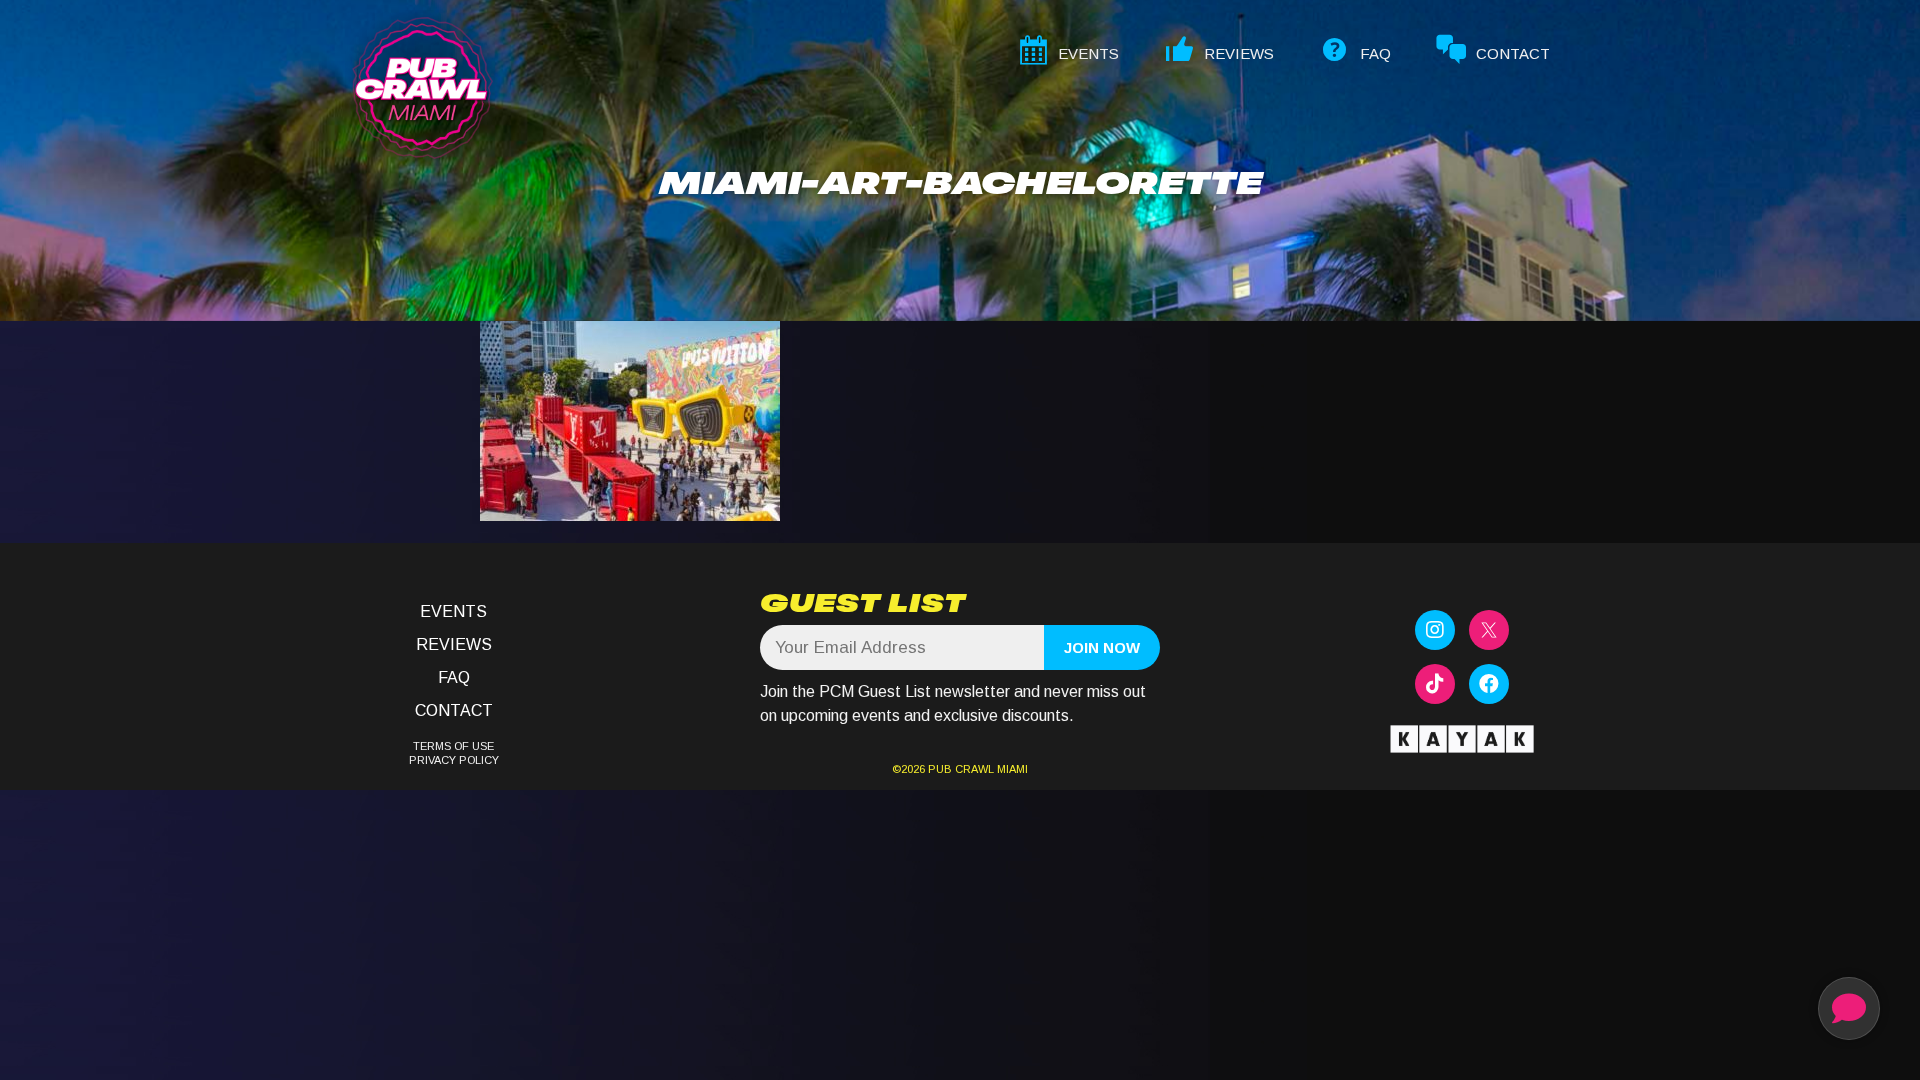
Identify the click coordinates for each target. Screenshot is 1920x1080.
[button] (1849, 1008)
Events (453, 611)
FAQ (454, 677)
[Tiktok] (1435, 684)
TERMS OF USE (453, 746)
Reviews (454, 644)
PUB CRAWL (961, 769)
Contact (454, 710)
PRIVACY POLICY (454, 760)
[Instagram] (1435, 630)
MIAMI (1011, 769)
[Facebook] (1489, 684)
